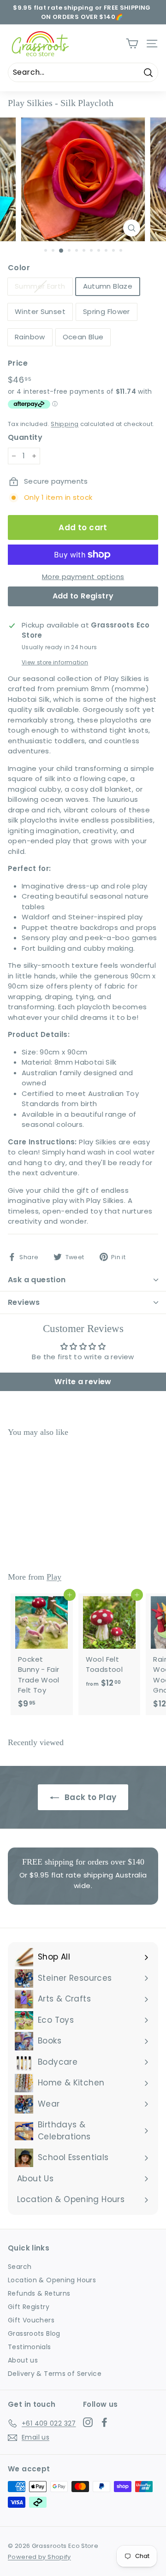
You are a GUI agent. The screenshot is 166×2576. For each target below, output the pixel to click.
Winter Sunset (40, 311)
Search (20, 2267)
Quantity (25, 437)
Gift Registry (29, 2307)
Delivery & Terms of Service (55, 2374)
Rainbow (30, 337)
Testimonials (30, 2347)
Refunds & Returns (39, 2293)
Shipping (65, 424)
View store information (55, 662)
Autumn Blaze (108, 286)
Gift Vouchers (31, 2320)
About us (23, 2360)
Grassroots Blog (34, 2333)
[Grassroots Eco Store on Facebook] (104, 2422)
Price (18, 363)
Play (54, 1577)
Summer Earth (40, 286)
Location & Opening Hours (52, 2280)
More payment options (83, 577)
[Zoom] (132, 228)
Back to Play (90, 1797)
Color (19, 268)
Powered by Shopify (39, 2557)
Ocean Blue (83, 337)
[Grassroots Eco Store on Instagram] (88, 2422)
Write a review (83, 1382)
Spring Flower (107, 311)
